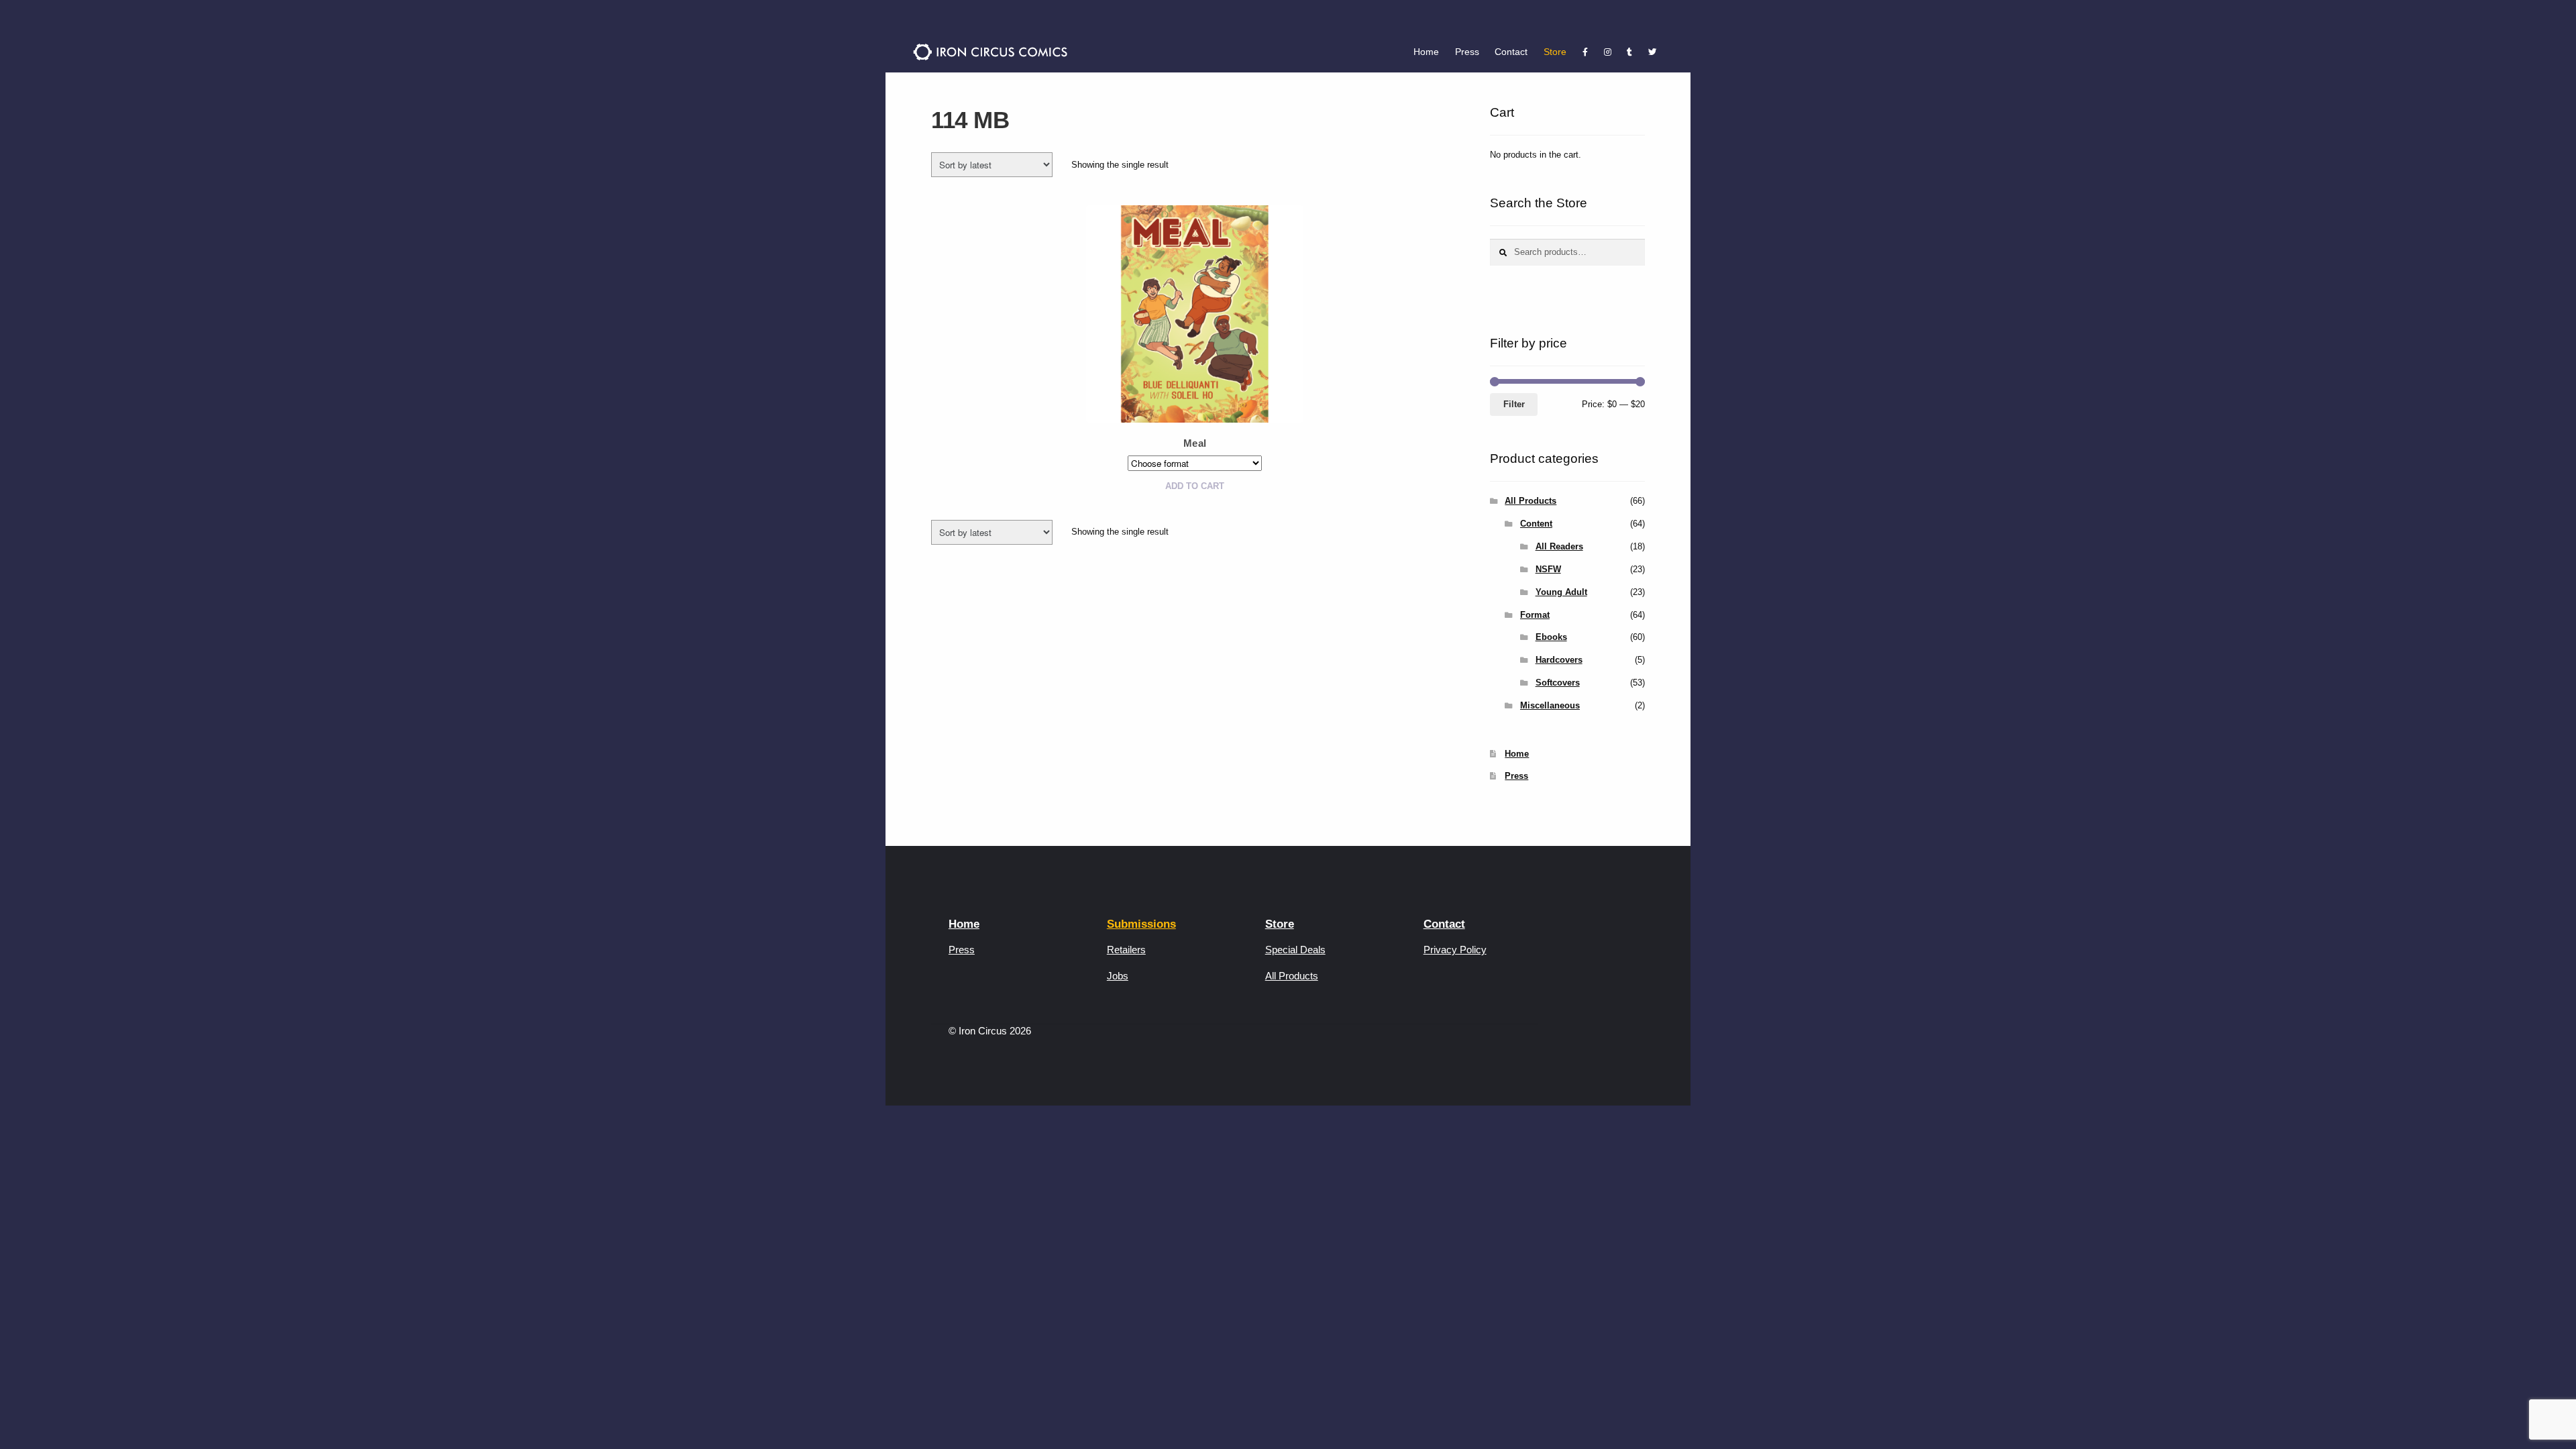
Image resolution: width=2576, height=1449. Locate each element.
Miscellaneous (1550, 705)
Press (1467, 52)
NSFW (1548, 569)
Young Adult (1561, 592)
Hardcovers (1559, 660)
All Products (1531, 501)
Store (1555, 52)
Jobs (1118, 976)
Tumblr (1630, 52)
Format (1535, 615)
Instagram (1608, 52)
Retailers (1126, 950)
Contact (1511, 52)
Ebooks (1551, 637)
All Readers (1559, 546)
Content (1536, 524)
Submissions (1141, 924)
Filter (1514, 404)
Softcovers (1558, 683)
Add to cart (1195, 486)
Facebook (1585, 52)
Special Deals (1295, 950)
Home (1426, 52)
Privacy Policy (1455, 950)
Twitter (1652, 52)
